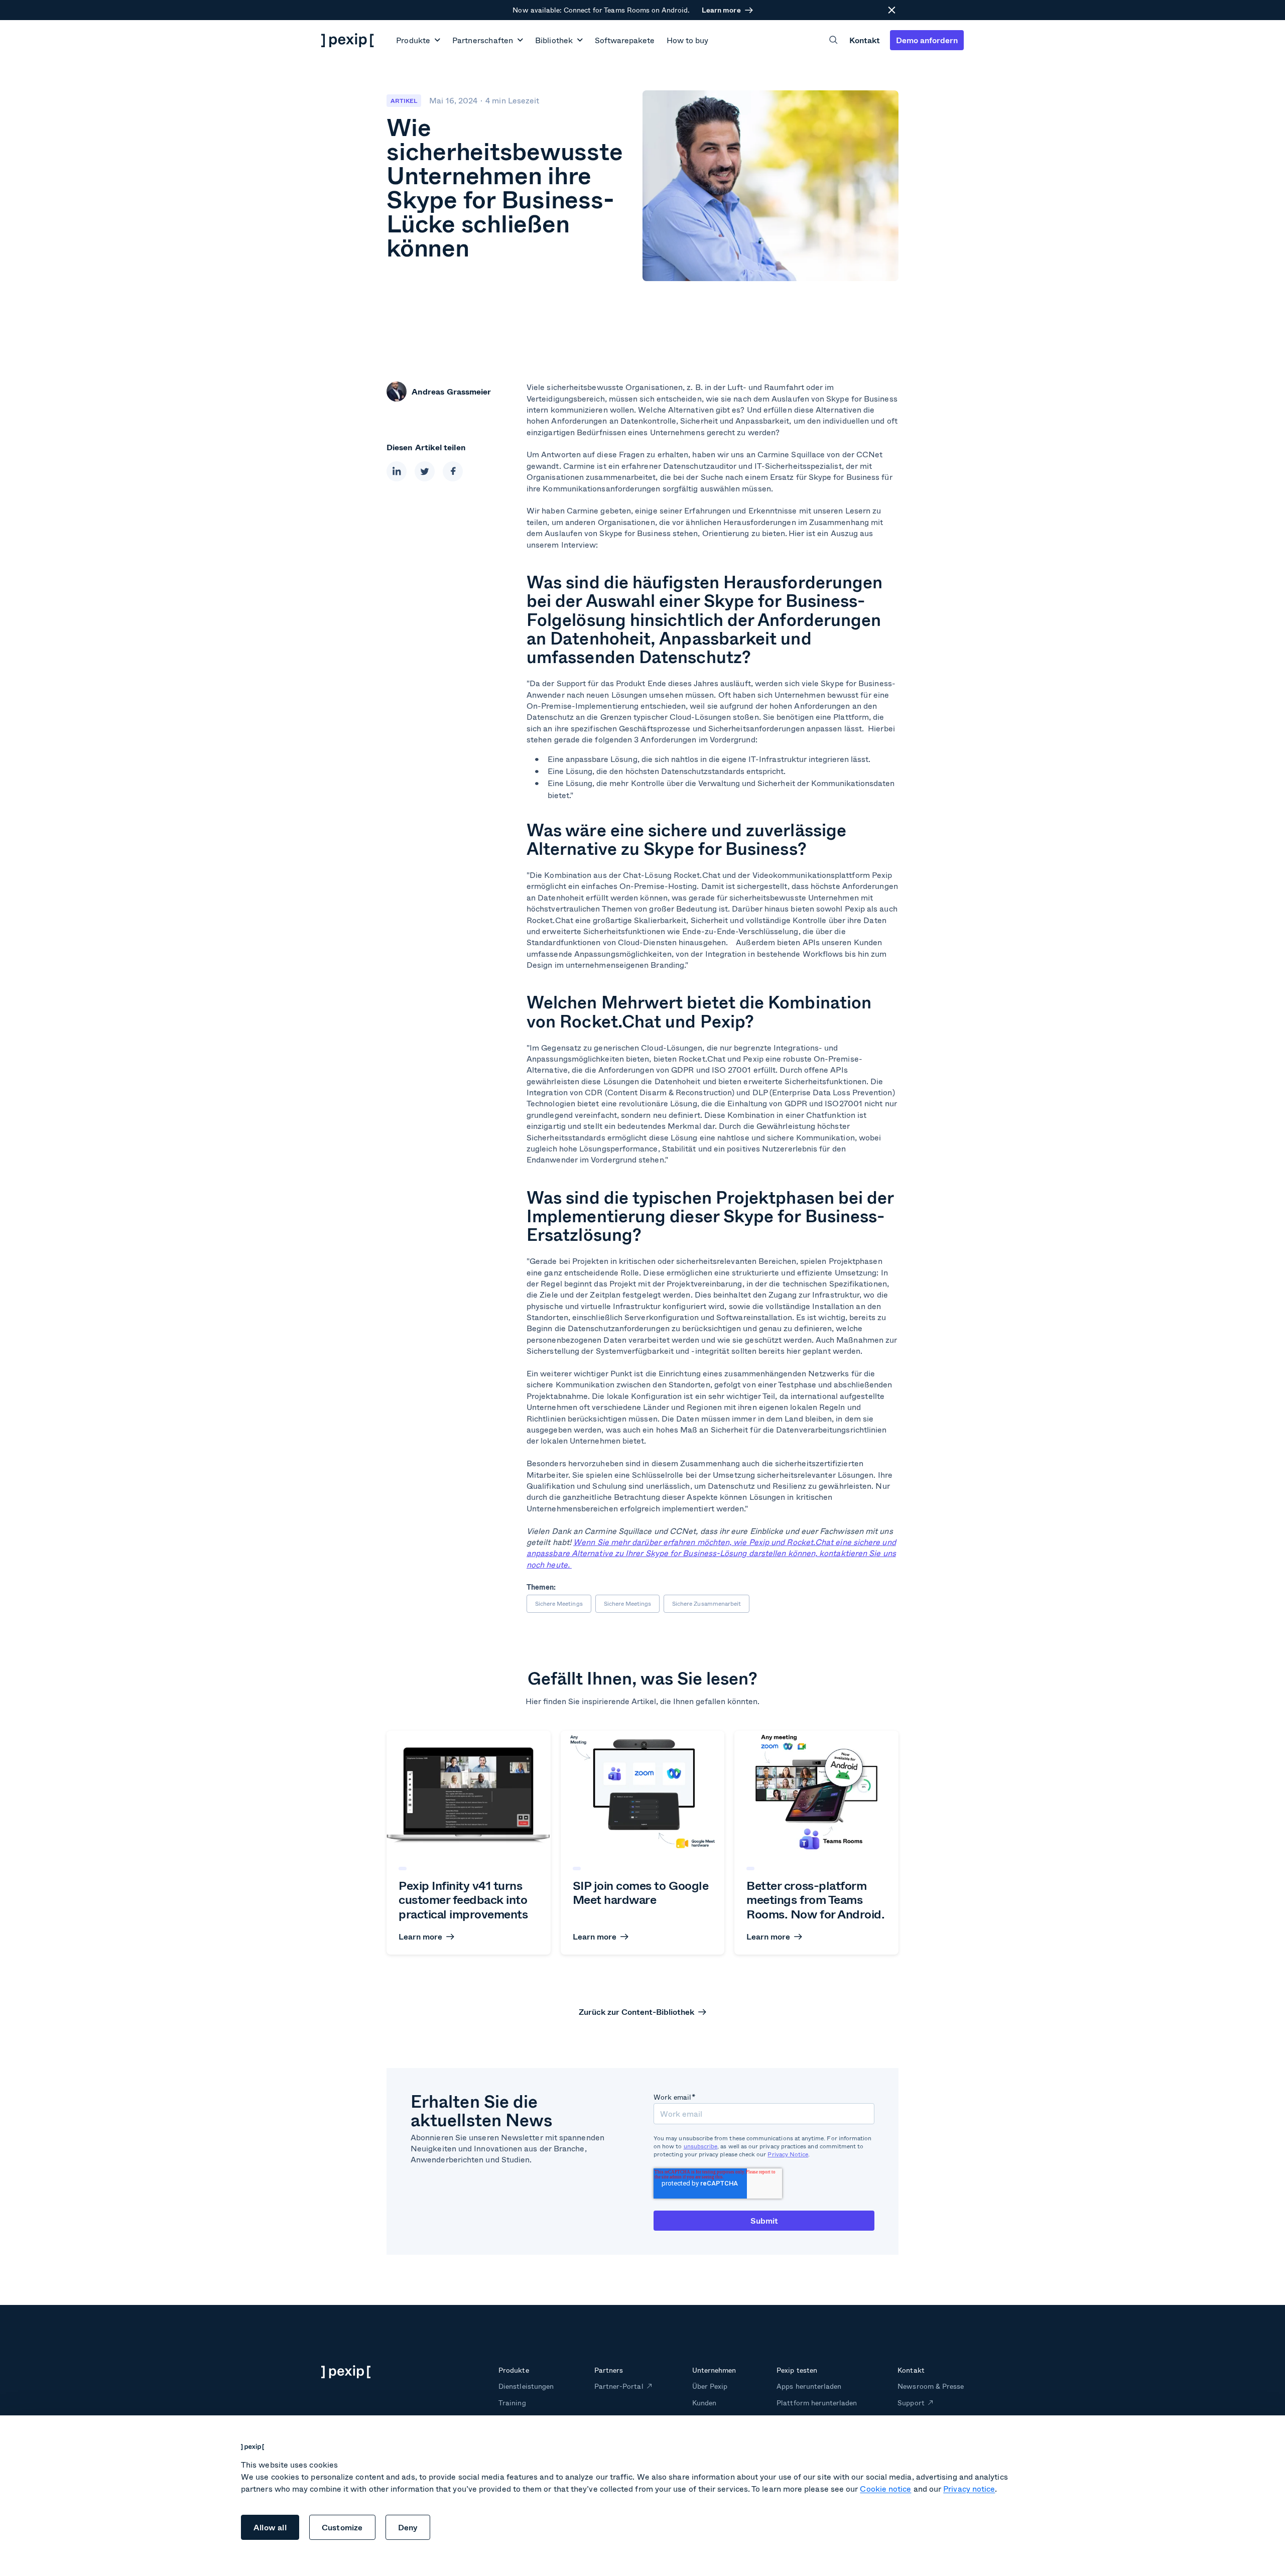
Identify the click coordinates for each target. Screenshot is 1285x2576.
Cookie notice (885, 2488)
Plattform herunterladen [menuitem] (817, 2403)
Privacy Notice (788, 2154)
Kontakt (865, 40)
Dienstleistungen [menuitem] (526, 2386)
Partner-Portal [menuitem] (619, 2386)
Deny (408, 2527)
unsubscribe (701, 2146)
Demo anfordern (927, 40)
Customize (342, 2527)
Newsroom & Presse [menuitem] (931, 2386)
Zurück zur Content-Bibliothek (636, 2012)
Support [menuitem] (911, 2403)
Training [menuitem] (512, 2403)
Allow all (270, 2527)
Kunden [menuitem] (704, 2403)
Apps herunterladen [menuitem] (809, 2386)
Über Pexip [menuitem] (710, 2386)
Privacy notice (969, 2488)
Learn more (721, 10)
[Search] (833, 40)
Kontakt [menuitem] (911, 2370)
